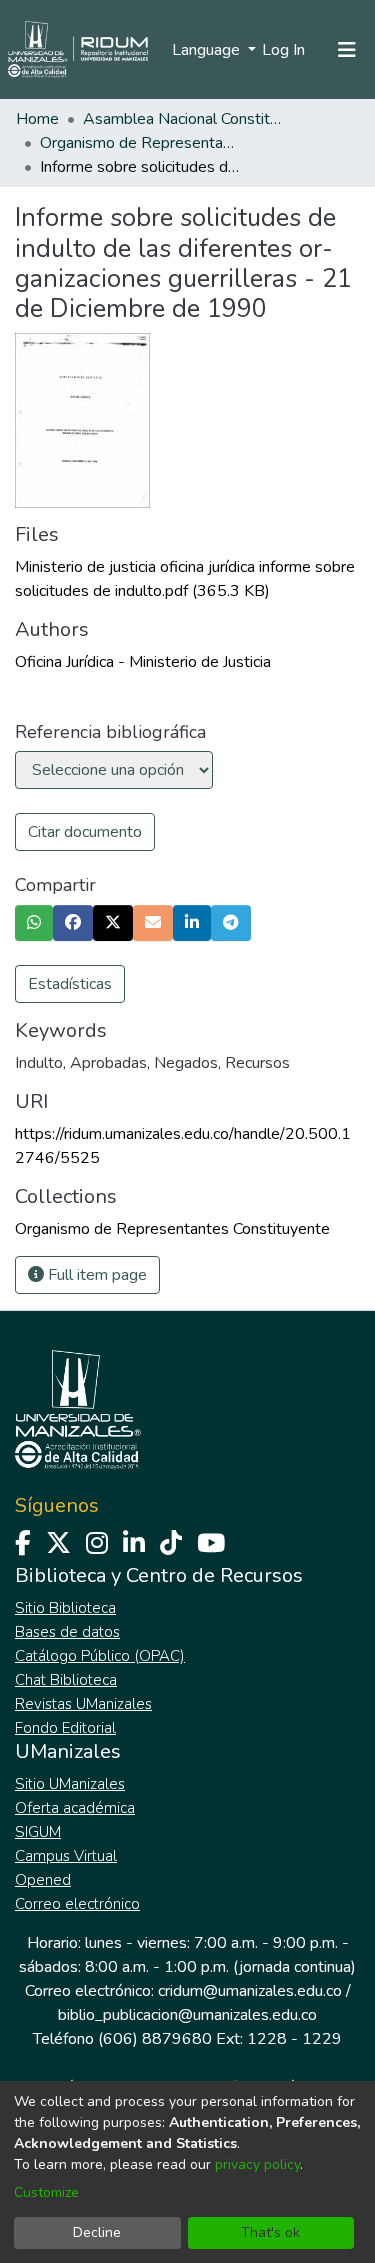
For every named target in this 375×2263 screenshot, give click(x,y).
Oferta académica (75, 1808)
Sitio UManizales (70, 1784)
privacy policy (257, 2164)
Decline (97, 2232)
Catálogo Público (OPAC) (100, 1656)
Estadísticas (70, 984)
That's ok (270, 2232)
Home (37, 119)
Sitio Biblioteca (65, 1608)
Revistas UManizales (83, 1704)
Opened (43, 1880)
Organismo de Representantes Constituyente (140, 143)
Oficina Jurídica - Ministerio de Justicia (143, 662)
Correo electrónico (77, 1904)
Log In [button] (284, 50)
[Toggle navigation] (347, 50)
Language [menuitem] (208, 50)
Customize (46, 2192)
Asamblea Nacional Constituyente (183, 119)
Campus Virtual (66, 1856)
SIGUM (38, 1832)
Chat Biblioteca (66, 1680)
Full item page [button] (95, 1275)
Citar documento (85, 832)
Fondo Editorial (65, 1728)
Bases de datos (67, 1632)
